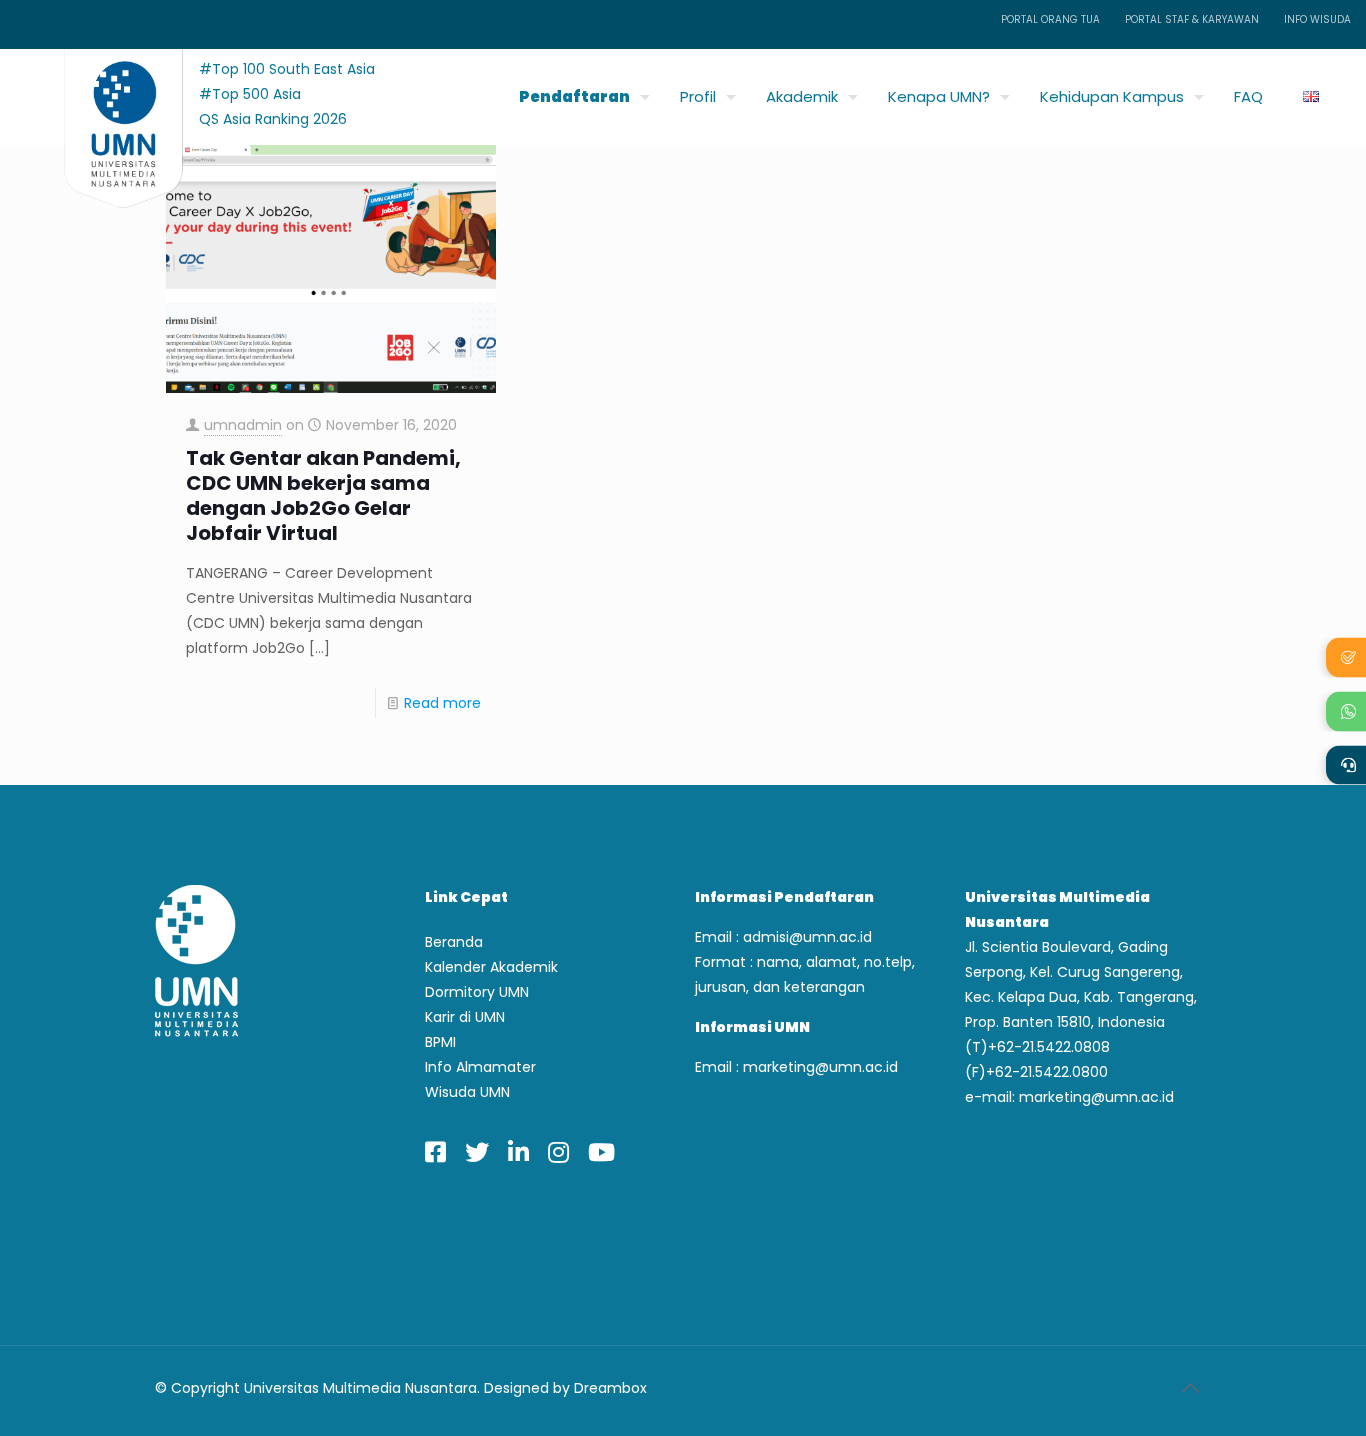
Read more (442, 703)
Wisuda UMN (467, 1092)
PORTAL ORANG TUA (1050, 19)
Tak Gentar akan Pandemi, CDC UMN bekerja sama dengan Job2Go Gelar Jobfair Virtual (323, 496)
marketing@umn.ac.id (820, 1067)
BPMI (440, 1042)
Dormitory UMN (477, 992)
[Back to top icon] (1190, 1388)
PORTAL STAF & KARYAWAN (1192, 19)
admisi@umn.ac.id (807, 937)
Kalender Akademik (491, 967)
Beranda (454, 942)
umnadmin (243, 425)
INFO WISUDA (1317, 19)
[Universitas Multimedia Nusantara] (104, 91)
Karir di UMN (465, 1017)
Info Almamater (480, 1067)
